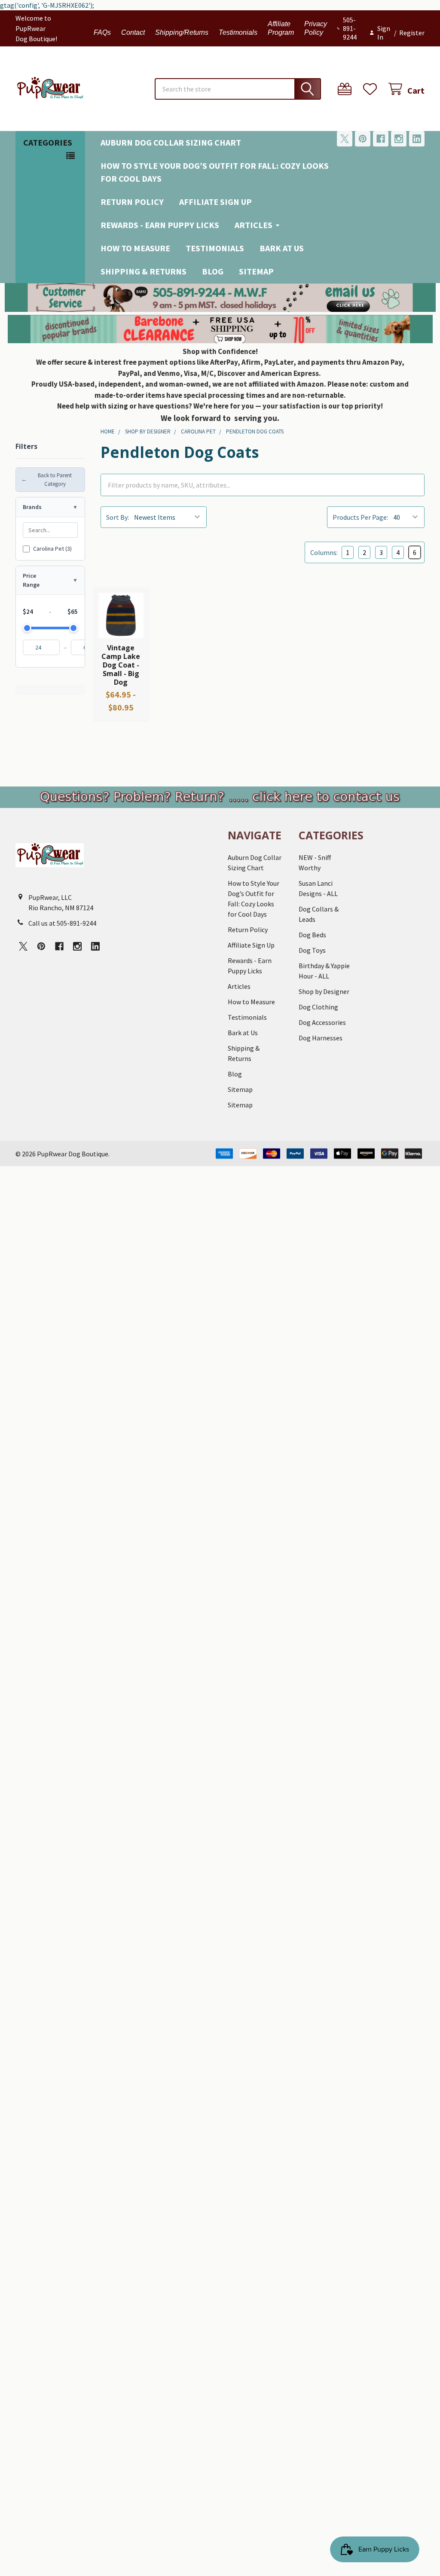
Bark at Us (282, 248)
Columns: (324, 552)
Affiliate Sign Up (215, 202)
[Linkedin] (417, 139)
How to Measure (135, 248)
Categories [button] (48, 142)
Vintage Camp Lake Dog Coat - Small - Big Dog (121, 665)
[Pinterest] (363, 139)
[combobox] (238, 89)
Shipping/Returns (182, 32)
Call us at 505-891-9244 (62, 923)
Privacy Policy (316, 28)
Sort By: (118, 517)
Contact (133, 32)
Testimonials (238, 32)
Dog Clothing (318, 1007)
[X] (345, 139)
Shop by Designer (324, 991)
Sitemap (256, 271)
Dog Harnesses (321, 1038)
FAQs (102, 32)
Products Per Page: (360, 517)
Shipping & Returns (144, 271)
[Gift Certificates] (347, 89)
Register (412, 33)
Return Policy (132, 202)
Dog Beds (312, 935)
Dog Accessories (322, 1022)
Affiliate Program (281, 28)
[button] (220, 297)
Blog (213, 271)
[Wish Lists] (372, 89)
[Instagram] (399, 139)
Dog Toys (312, 950)
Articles (254, 225)
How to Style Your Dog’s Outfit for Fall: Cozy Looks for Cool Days (215, 172)
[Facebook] (381, 139)
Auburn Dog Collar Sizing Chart (171, 142)
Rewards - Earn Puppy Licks (160, 225)
